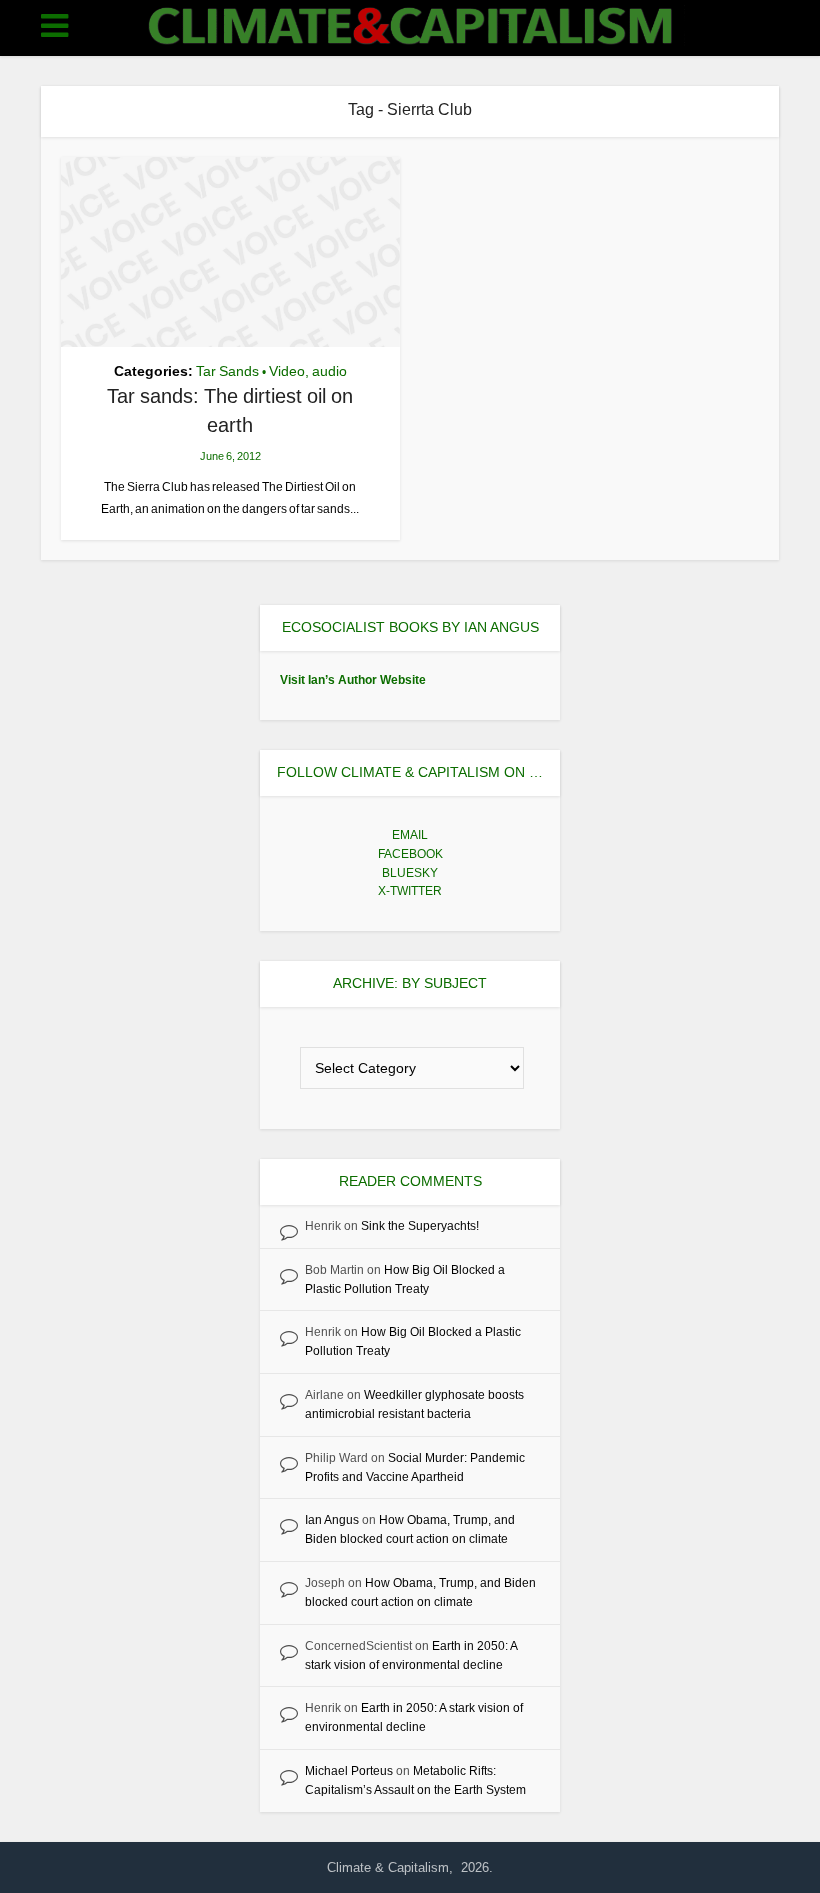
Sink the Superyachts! (420, 1226)
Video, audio (308, 371)
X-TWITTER (410, 891)
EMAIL (410, 835)
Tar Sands (227, 371)
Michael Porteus (349, 1771)
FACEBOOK (410, 854)
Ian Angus (332, 1520)
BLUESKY (410, 873)
